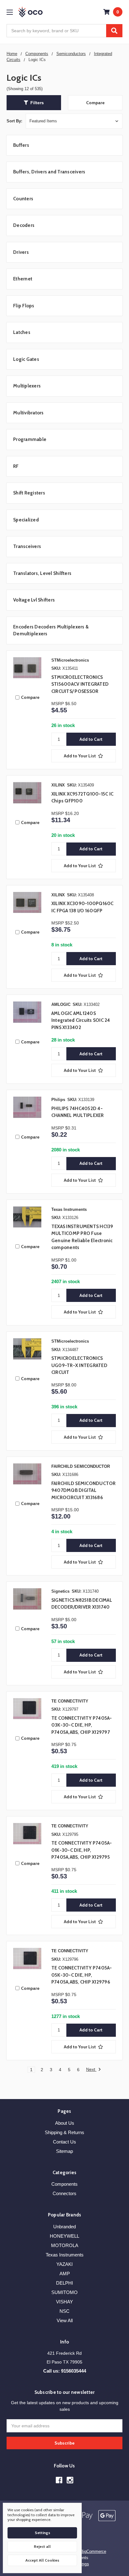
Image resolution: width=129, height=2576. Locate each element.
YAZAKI (64, 2264)
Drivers (21, 252)
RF (16, 466)
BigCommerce (93, 2551)
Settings (42, 2533)
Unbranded (64, 2227)
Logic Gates (26, 359)
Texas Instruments (65, 2255)
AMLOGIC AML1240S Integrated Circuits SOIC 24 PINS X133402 (81, 1020)
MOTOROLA (65, 2245)
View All (65, 2320)
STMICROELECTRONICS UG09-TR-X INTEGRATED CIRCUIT (79, 1365)
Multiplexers (27, 386)
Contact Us (64, 2142)
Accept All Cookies (42, 2560)
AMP (65, 2274)
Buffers (21, 145)
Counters (23, 199)
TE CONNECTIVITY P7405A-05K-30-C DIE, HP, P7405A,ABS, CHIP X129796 (82, 1975)
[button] (34, 103)
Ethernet (23, 279)
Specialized (26, 520)
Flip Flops (24, 306)
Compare (95, 103)
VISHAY (64, 2302)
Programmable (30, 439)
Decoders (24, 225)
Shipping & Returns (64, 2132)
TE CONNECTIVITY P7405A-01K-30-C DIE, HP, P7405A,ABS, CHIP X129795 (82, 1850)
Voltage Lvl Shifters (34, 600)
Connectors (64, 2193)
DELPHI (64, 2283)
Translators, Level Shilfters (42, 573)
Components (64, 2184)
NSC (64, 2311)
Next (91, 2069)
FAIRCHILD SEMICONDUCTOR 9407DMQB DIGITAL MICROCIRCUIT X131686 (84, 1490)
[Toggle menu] (10, 12)
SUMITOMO (64, 2292)
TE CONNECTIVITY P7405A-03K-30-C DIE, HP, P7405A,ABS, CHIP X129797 (82, 1725)
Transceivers (27, 546)
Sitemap (64, 2151)
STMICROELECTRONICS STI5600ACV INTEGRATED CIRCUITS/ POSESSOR (80, 684)
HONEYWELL (64, 2236)
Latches (22, 332)
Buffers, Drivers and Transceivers (49, 172)
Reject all (42, 2546)
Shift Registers (29, 493)
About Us (65, 2123)
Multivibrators (28, 413)
